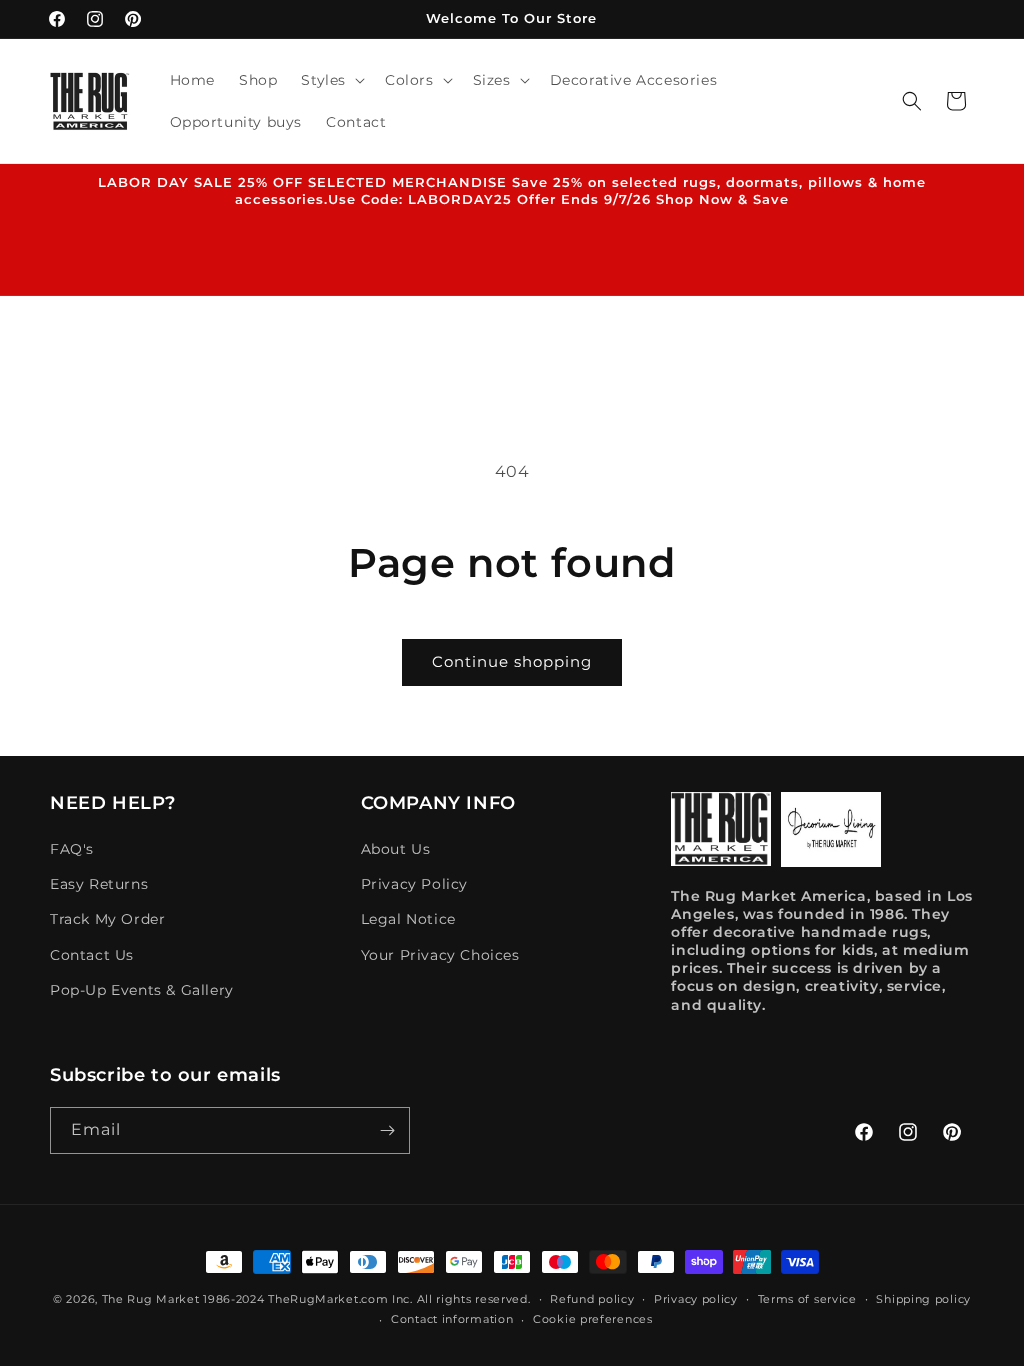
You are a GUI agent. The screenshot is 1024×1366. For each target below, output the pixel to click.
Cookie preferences (593, 1319)
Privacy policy (696, 1299)
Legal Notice (408, 919)
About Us (396, 849)
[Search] (912, 101)
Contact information (452, 1319)
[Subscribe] (387, 1130)
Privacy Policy (414, 884)
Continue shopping (512, 661)
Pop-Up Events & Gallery (142, 990)
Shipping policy (923, 1299)
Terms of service (807, 1299)
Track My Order (107, 919)
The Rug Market (151, 1299)
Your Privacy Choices (440, 955)
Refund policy (592, 1299)
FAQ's (72, 849)
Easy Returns (99, 884)
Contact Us (92, 955)
